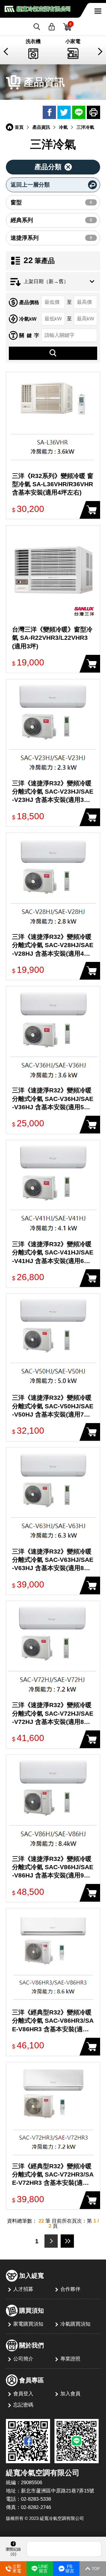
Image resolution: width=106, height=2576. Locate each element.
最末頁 (67, 2241)
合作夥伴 (70, 2289)
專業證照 (70, 2359)
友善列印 (93, 112)
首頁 (19, 127)
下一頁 (51, 2241)
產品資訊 (41, 127)
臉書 (49, 112)
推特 (64, 112)
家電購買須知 (28, 2324)
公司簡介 (23, 2359)
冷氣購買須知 (75, 2324)
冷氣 (63, 127)
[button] (7, 52)
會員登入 (23, 2394)
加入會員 (70, 2394)
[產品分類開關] (53, 167)
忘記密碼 (23, 2405)
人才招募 (23, 2289)
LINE (79, 112)
